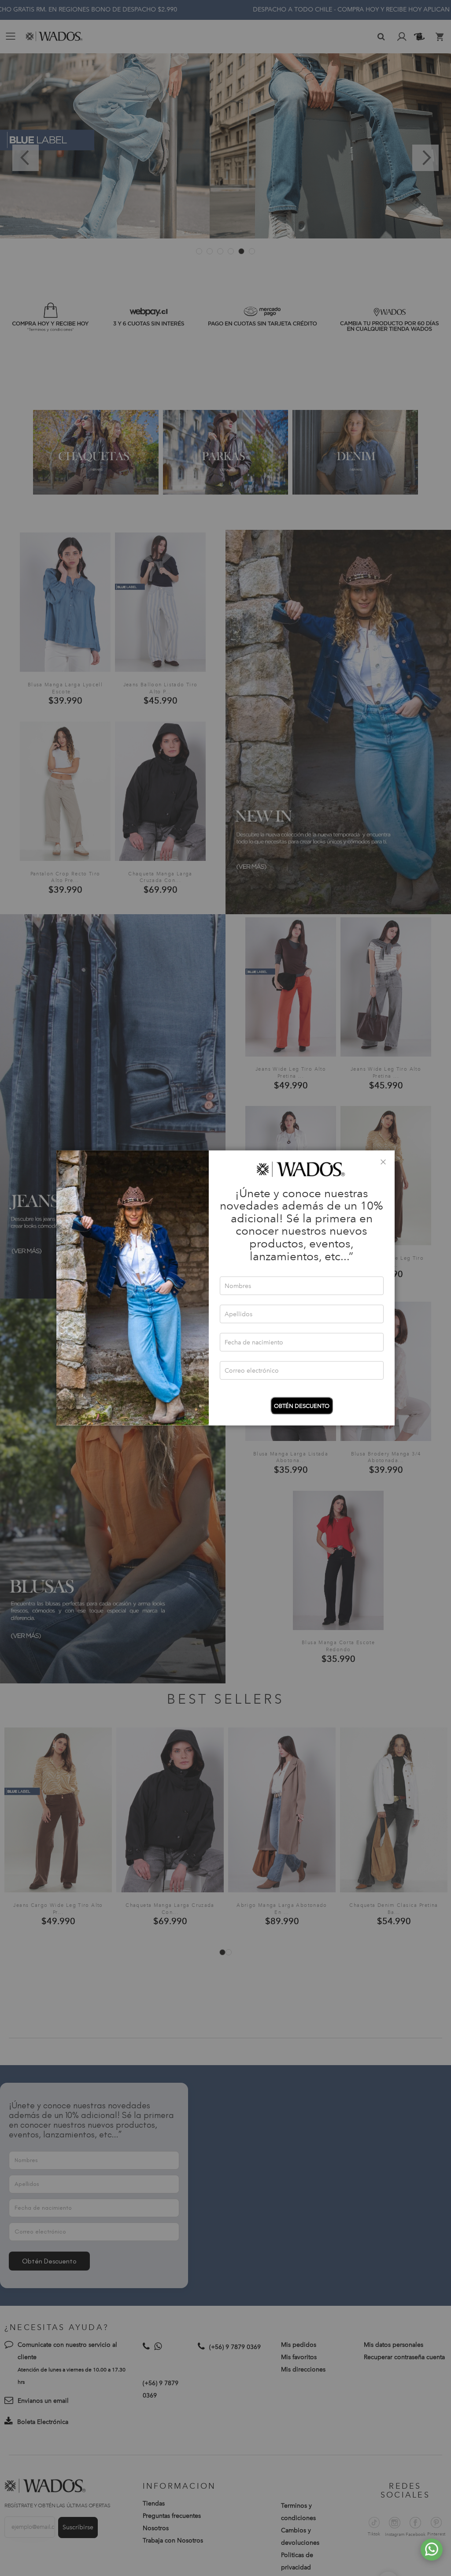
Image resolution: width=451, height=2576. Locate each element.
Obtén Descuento (302, 1406)
